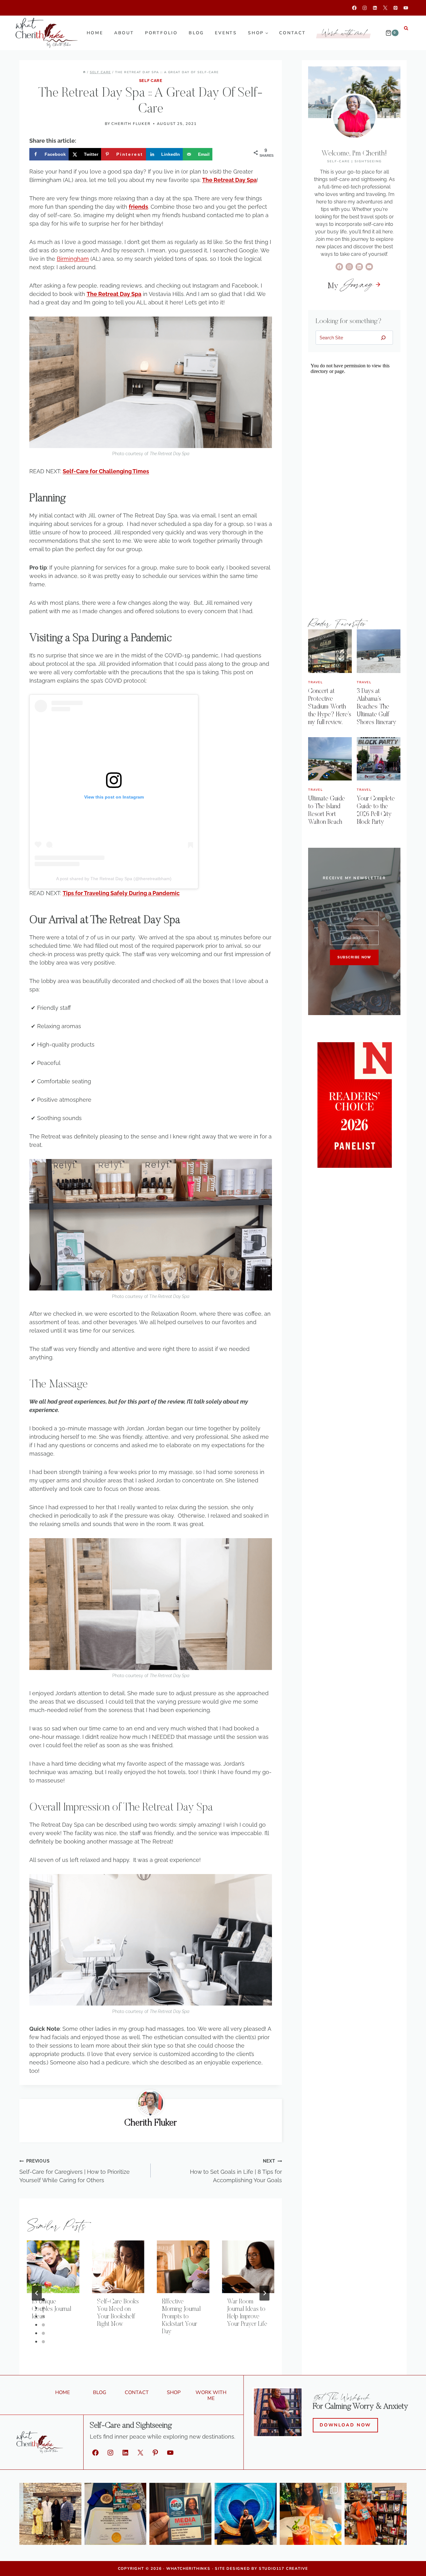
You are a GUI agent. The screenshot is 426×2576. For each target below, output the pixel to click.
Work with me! (345, 33)
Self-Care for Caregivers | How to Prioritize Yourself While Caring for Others (75, 2171)
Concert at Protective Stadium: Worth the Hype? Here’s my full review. (330, 706)
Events (226, 33)
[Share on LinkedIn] (7, 1294)
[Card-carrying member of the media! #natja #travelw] (180, 2514)
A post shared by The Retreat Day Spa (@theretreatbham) (114, 879)
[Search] (383, 337)
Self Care (151, 81)
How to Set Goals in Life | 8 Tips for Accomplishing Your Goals (236, 2171)
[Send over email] (7, 1308)
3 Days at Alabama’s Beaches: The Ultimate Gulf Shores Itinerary (377, 706)
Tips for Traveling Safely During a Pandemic (121, 893)
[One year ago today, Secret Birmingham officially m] (376, 2514)
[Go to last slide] (37, 2293)
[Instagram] (365, 8)
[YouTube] (406, 8)
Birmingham (73, 259)
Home (95, 33)
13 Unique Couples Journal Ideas (51, 2309)
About (124, 33)
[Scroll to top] (411, 2564)
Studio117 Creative (283, 2569)
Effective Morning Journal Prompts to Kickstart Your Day (181, 2317)
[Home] (84, 72)
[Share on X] (7, 1266)
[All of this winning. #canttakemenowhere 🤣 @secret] (116, 2514)
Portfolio (161, 33)
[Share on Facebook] (7, 1252)
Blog (196, 33)
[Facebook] (354, 8)
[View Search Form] (406, 28)
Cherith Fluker (131, 124)
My (350, 286)
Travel (315, 682)
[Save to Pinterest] (7, 1280)
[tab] (138, 2351)
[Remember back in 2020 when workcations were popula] (246, 2514)
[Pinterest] (396, 8)
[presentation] (53, 2267)
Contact (293, 33)
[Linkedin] (375, 8)
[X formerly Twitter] (385, 8)
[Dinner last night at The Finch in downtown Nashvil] (311, 2514)
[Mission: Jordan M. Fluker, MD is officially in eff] (50, 2514)
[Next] (264, 2293)
